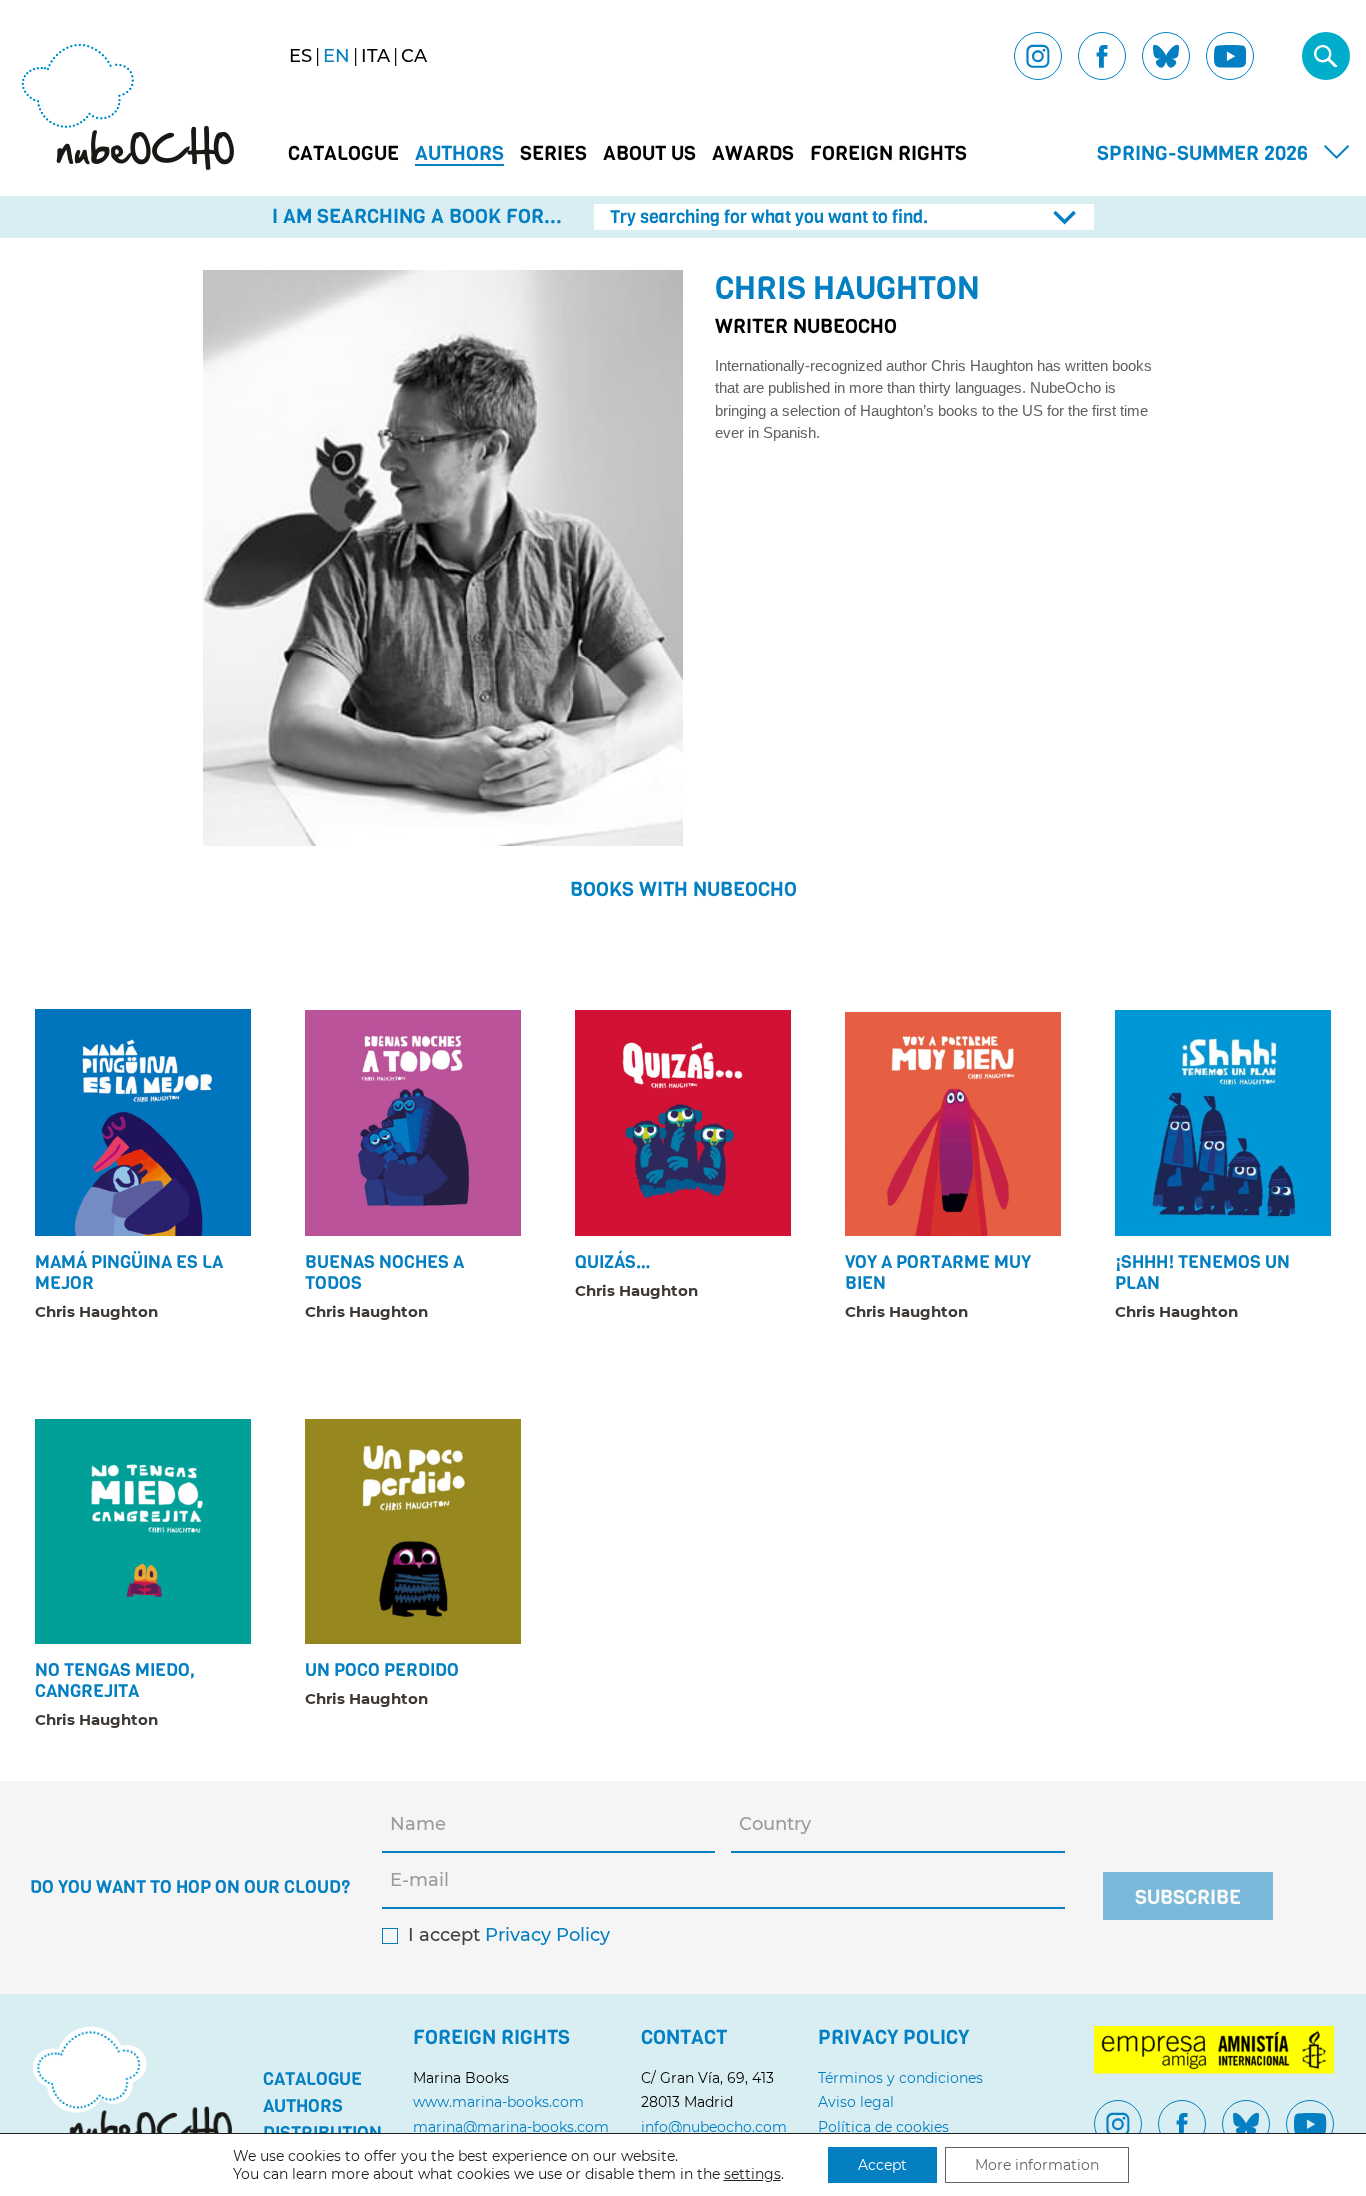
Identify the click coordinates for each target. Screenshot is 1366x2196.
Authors (459, 154)
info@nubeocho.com (714, 2127)
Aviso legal (856, 2102)
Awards (753, 154)
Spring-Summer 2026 (1202, 153)
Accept (882, 2165)
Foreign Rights (888, 154)
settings (752, 2174)
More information (1037, 2165)
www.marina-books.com (498, 2102)
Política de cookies (883, 2127)
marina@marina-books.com (511, 2127)
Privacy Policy (547, 1935)
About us (649, 154)
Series (553, 154)
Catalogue (343, 154)
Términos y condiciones (900, 2078)
